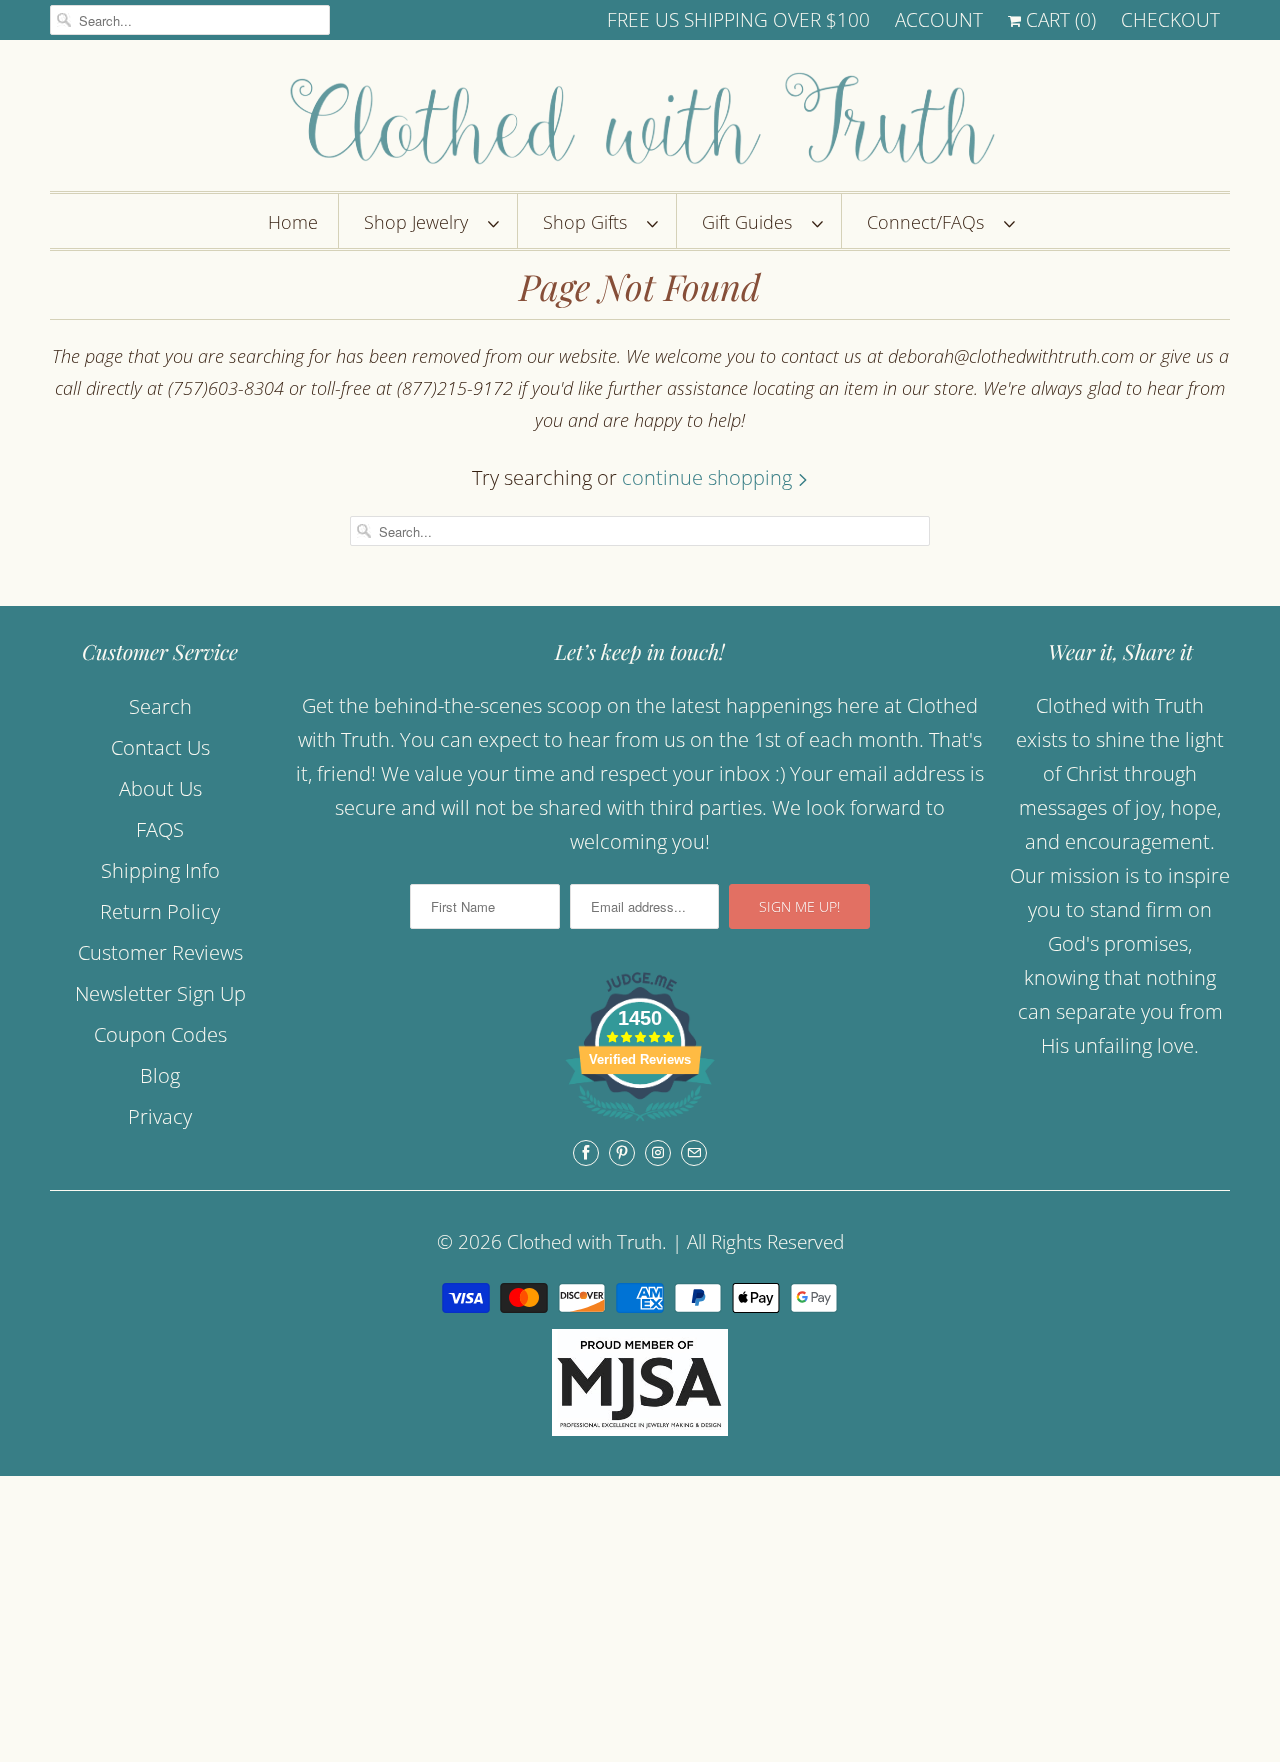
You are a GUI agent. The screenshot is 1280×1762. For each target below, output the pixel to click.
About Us (160, 788)
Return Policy (160, 911)
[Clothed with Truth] (640, 120)
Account (939, 20)
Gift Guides (752, 222)
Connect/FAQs (930, 222)
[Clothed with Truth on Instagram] (658, 1153)
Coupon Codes (160, 1034)
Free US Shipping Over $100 (738, 20)
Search (160, 706)
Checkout (1170, 20)
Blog (160, 1075)
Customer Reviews (160, 952)
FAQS (160, 829)
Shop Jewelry (421, 222)
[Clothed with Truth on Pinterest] (622, 1153)
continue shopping (709, 477)
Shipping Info (160, 870)
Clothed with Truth (584, 1242)
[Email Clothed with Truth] (694, 1153)
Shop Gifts (590, 222)
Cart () (1058, 20)
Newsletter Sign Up (160, 993)
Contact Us (160, 747)
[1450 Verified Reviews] (640, 1122)
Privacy (160, 1116)
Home (293, 222)
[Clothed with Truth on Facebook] (586, 1153)
